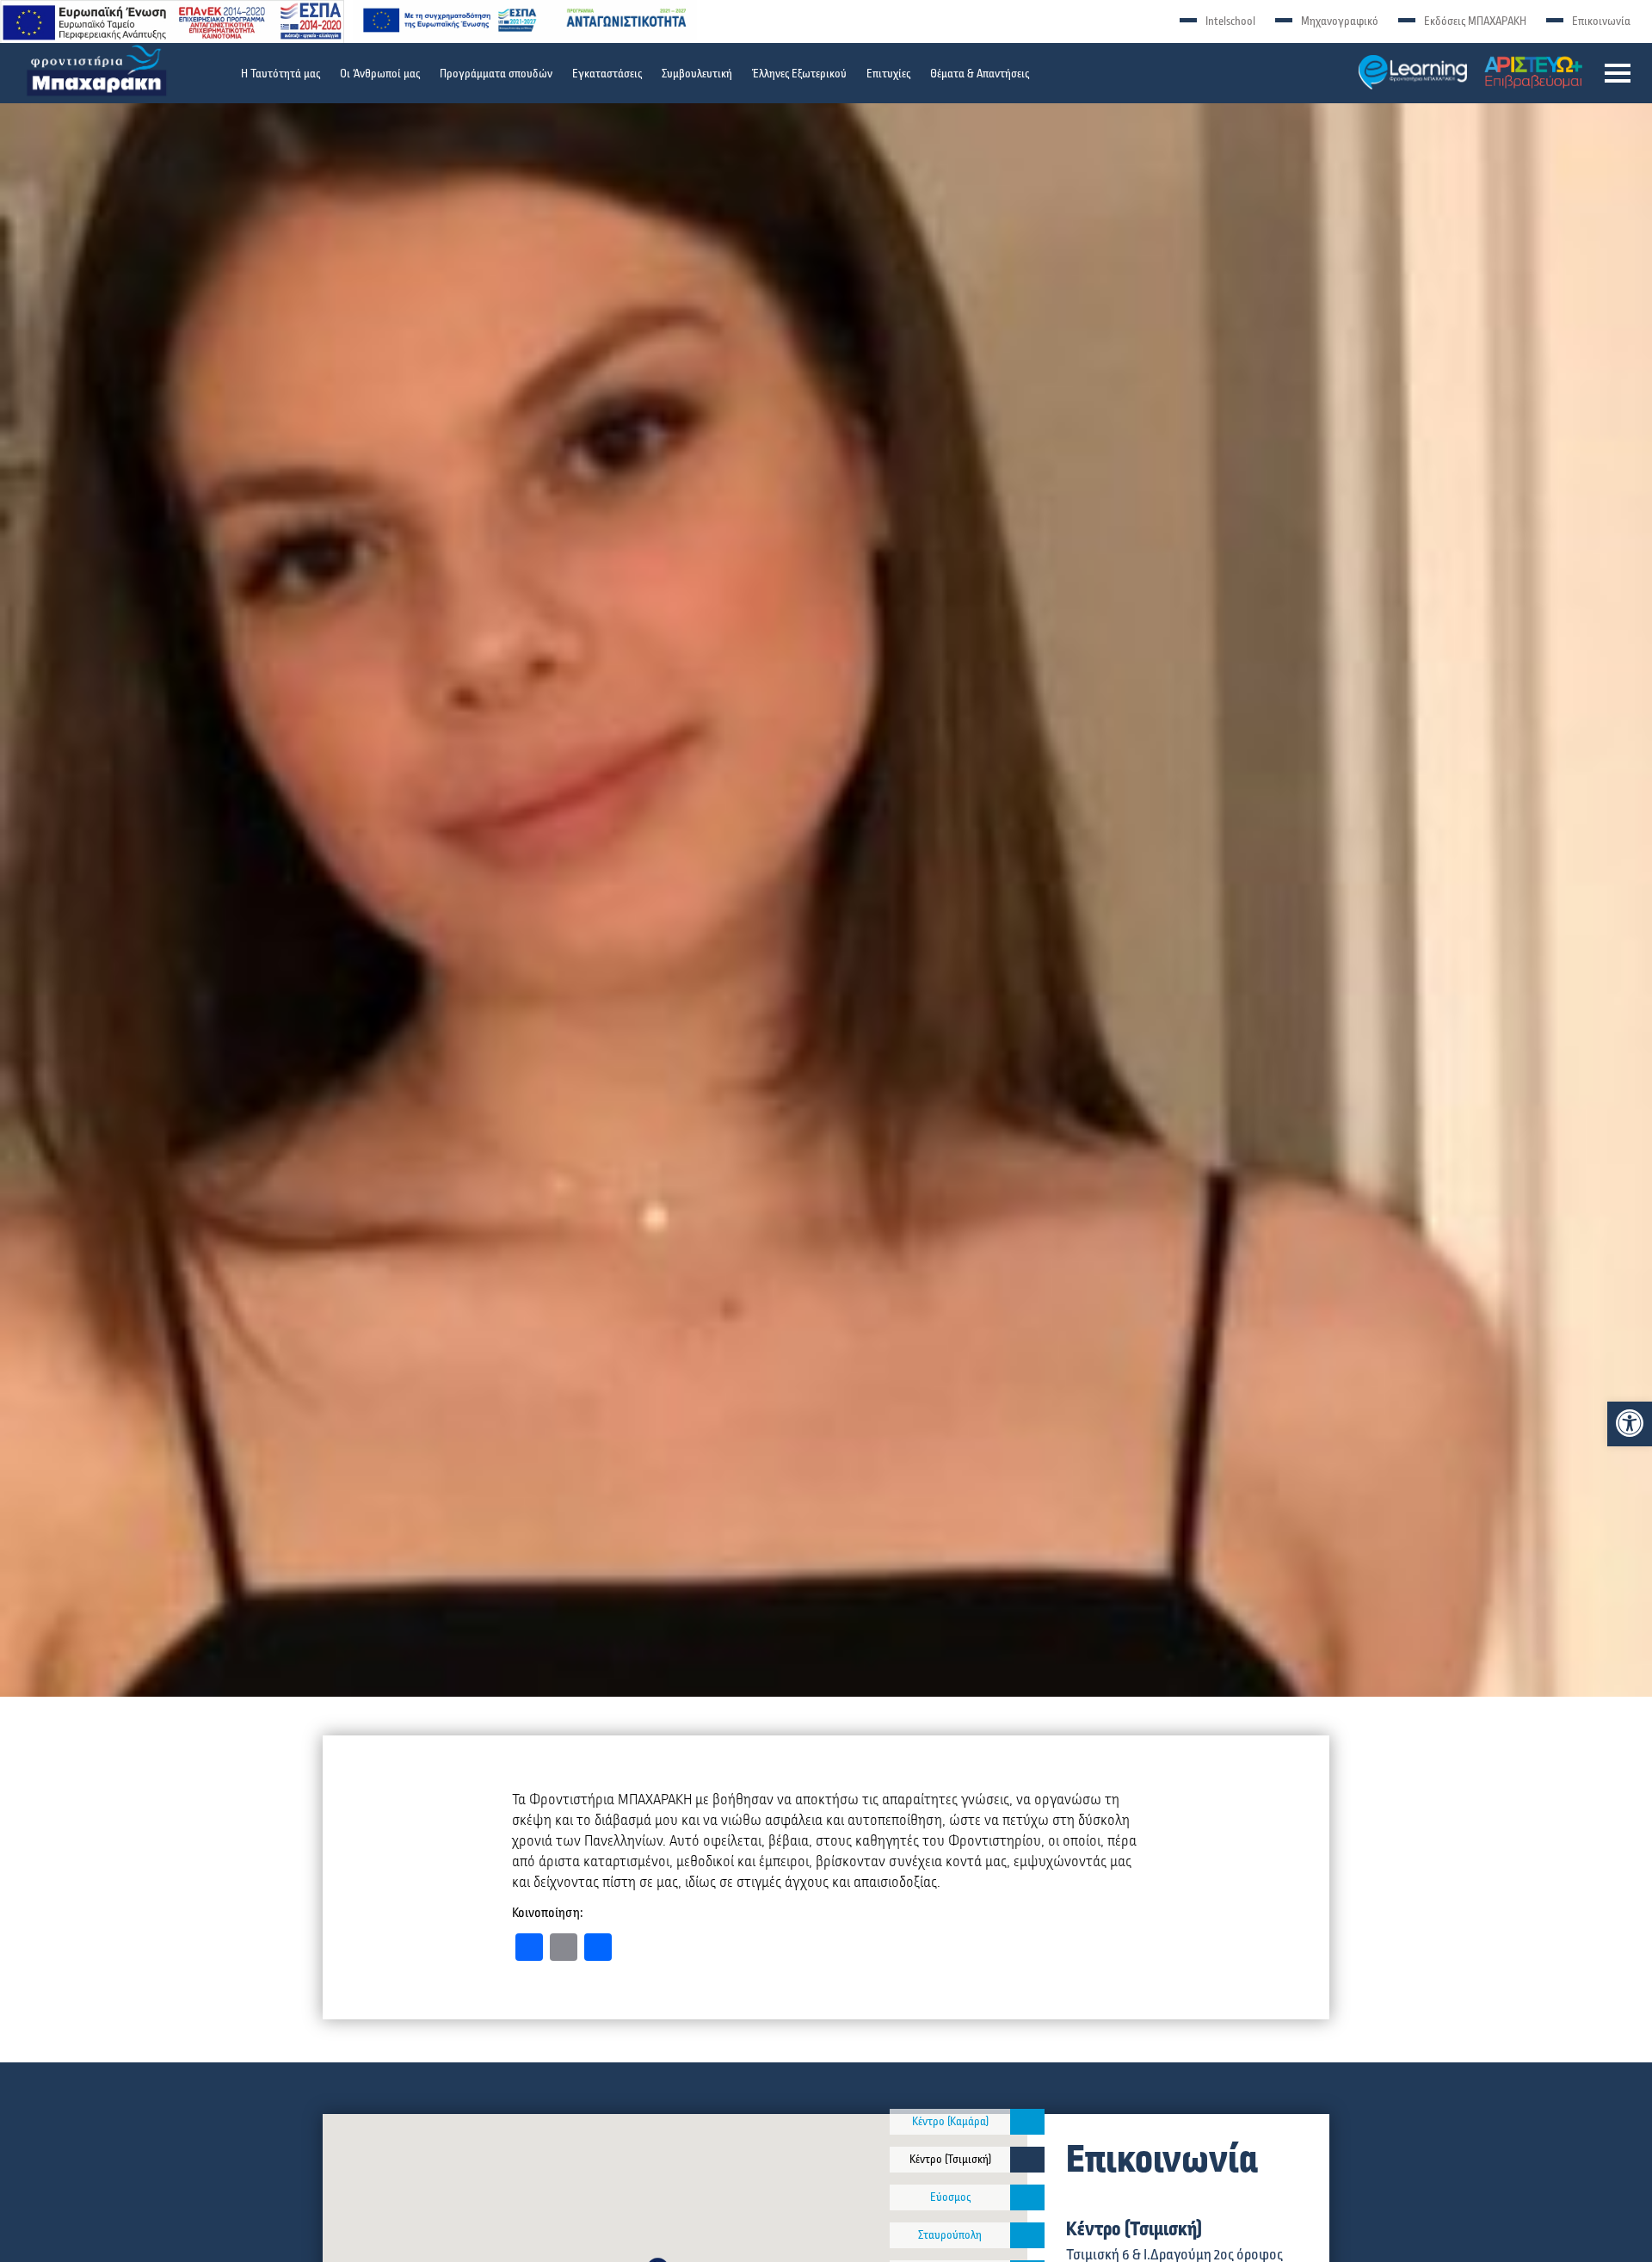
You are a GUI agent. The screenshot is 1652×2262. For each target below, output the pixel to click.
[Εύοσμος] (1027, 2197)
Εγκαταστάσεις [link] (607, 74)
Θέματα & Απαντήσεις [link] (980, 74)
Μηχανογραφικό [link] (1340, 22)
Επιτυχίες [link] (888, 74)
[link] (1630, 1423)
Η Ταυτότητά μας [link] (280, 74)
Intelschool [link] (1230, 22)
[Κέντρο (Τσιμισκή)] (1027, 2160)
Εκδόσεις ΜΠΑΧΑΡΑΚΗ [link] (1475, 22)
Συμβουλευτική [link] (697, 74)
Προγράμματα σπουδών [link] (496, 74)
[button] (1618, 73)
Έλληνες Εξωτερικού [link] (799, 74)
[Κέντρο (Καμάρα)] (1027, 2122)
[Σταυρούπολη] (1027, 2235)
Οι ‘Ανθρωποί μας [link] (380, 74)
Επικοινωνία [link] (1601, 22)
